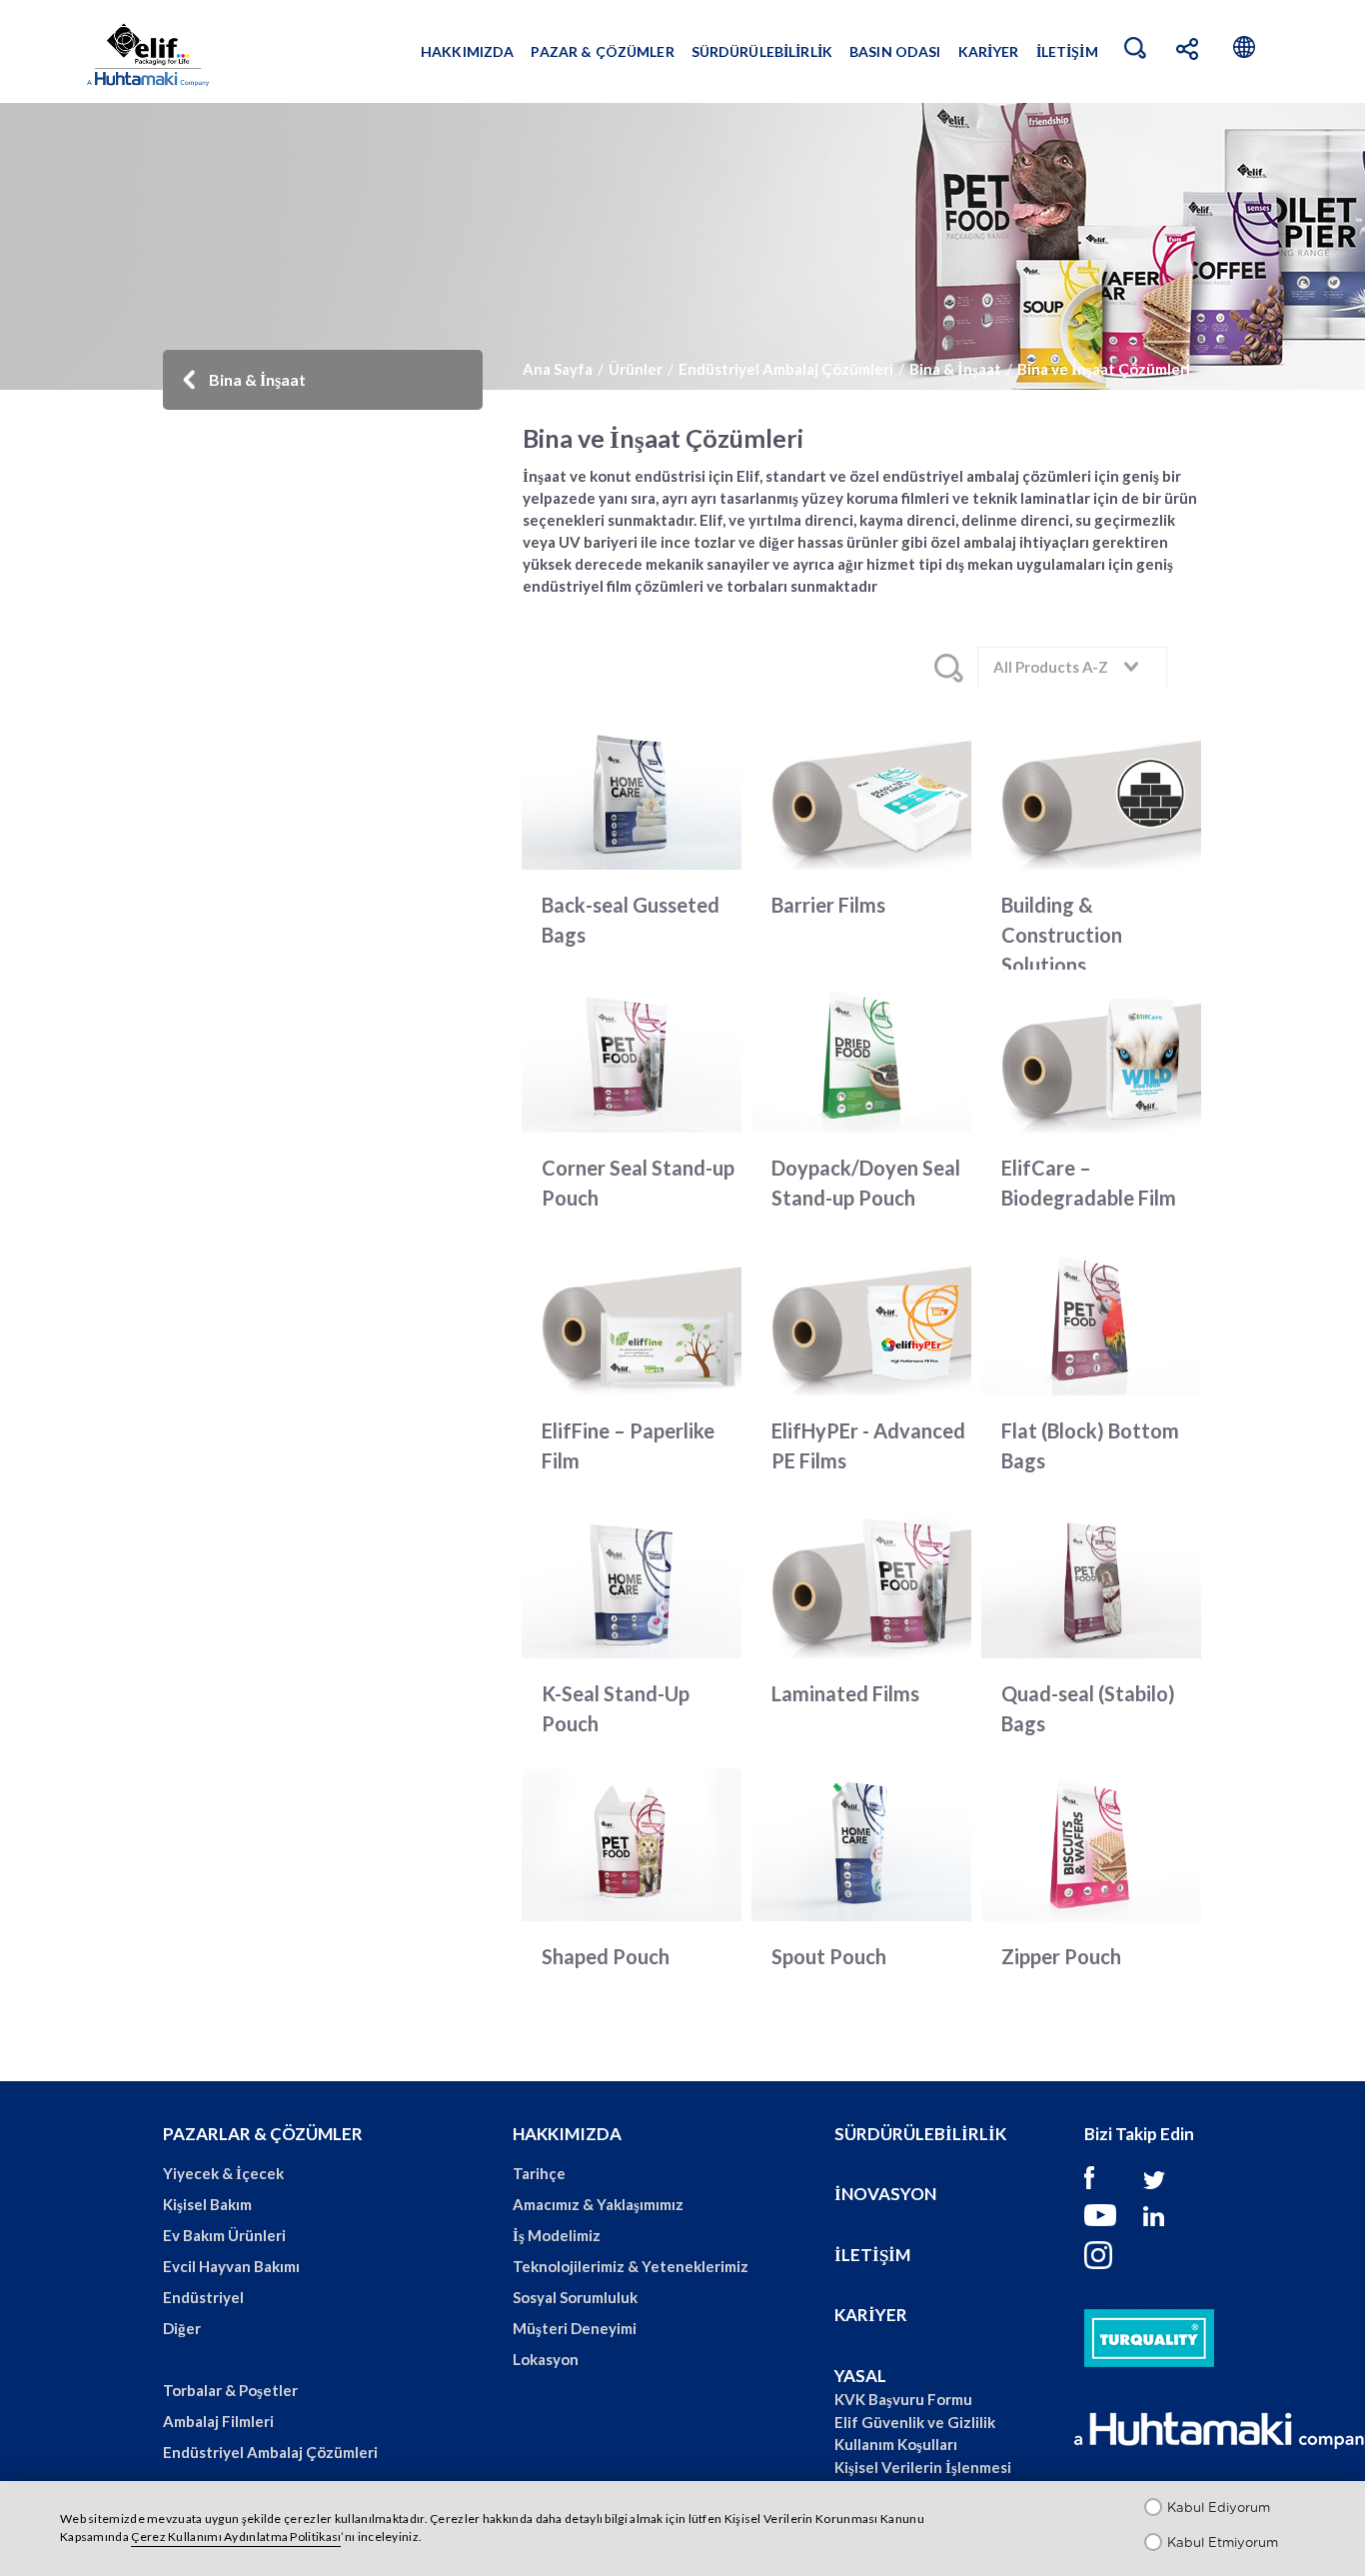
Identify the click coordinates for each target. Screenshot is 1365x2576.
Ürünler (636, 369)
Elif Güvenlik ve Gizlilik (915, 2422)
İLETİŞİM (872, 2255)
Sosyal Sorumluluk (575, 2297)
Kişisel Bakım (207, 2204)
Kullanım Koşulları (896, 2444)
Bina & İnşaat (955, 369)
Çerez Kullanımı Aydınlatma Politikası (236, 2537)
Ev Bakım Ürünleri (224, 2235)
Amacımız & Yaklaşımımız (598, 2204)
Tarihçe (539, 2173)
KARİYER (871, 2315)
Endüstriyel (203, 2297)
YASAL (860, 2376)
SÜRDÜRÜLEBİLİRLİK (920, 2134)
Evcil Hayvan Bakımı (231, 2266)
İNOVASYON (885, 2194)
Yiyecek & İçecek (223, 2173)
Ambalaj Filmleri (218, 2421)
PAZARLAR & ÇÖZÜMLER (263, 2134)
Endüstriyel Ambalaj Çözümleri (786, 369)
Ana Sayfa (558, 369)
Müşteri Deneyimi (575, 2328)
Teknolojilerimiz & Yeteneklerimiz (631, 2266)
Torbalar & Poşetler (230, 2390)
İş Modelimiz (557, 2235)
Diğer (182, 2328)
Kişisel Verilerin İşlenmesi (923, 2467)
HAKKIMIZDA (567, 2134)
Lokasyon (546, 2359)
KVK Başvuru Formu (903, 2399)
